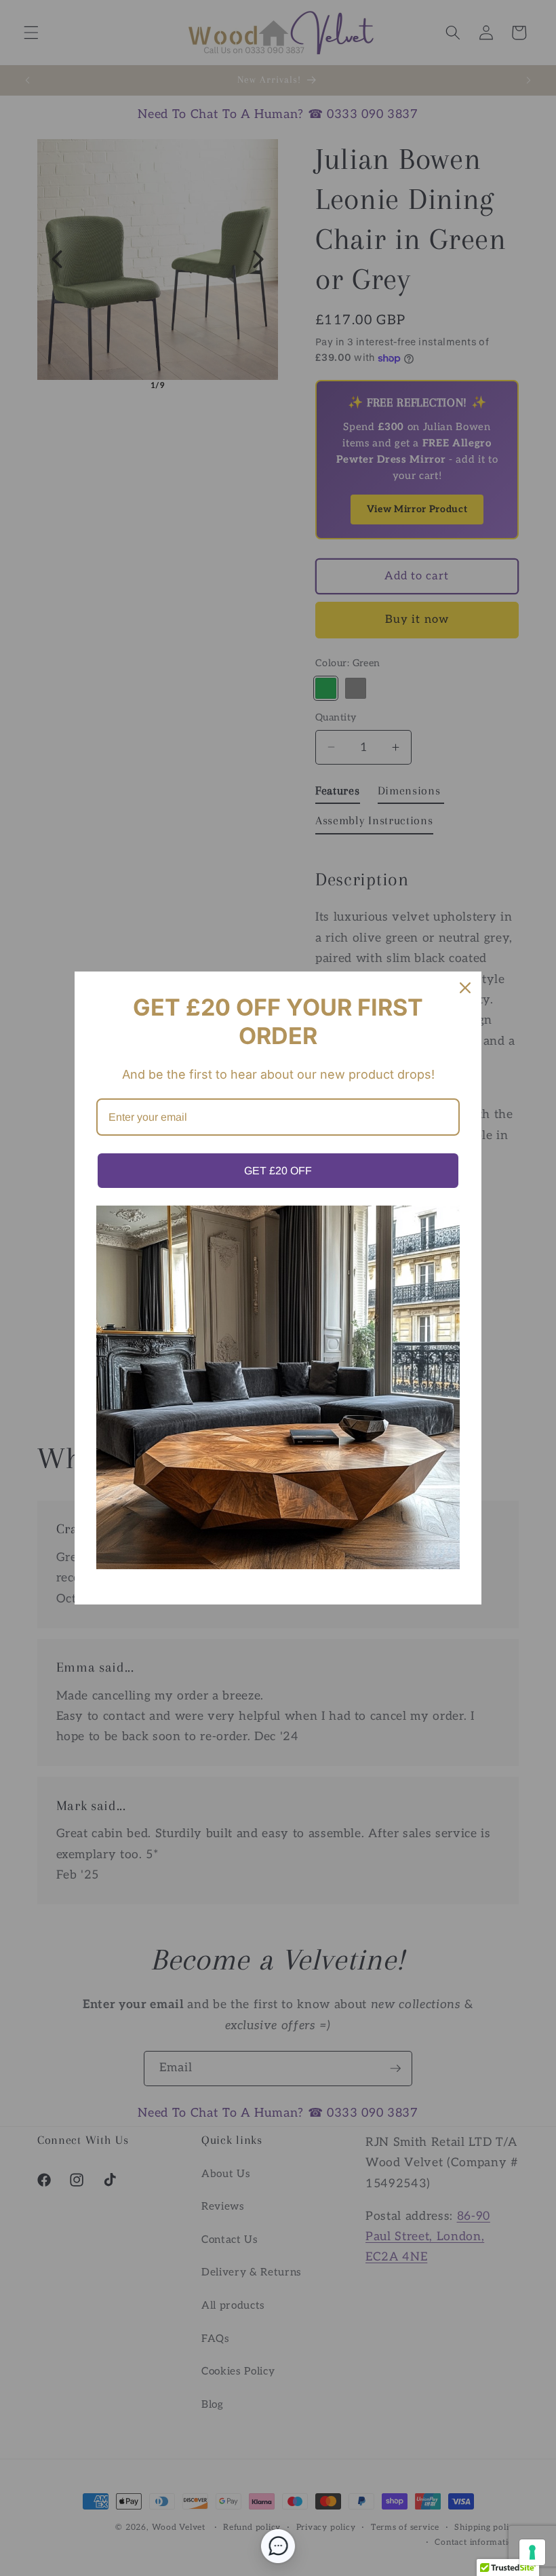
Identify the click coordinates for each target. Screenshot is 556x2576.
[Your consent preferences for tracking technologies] (532, 2552)
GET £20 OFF (278, 1171)
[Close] (465, 988)
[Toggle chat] (278, 2546)
